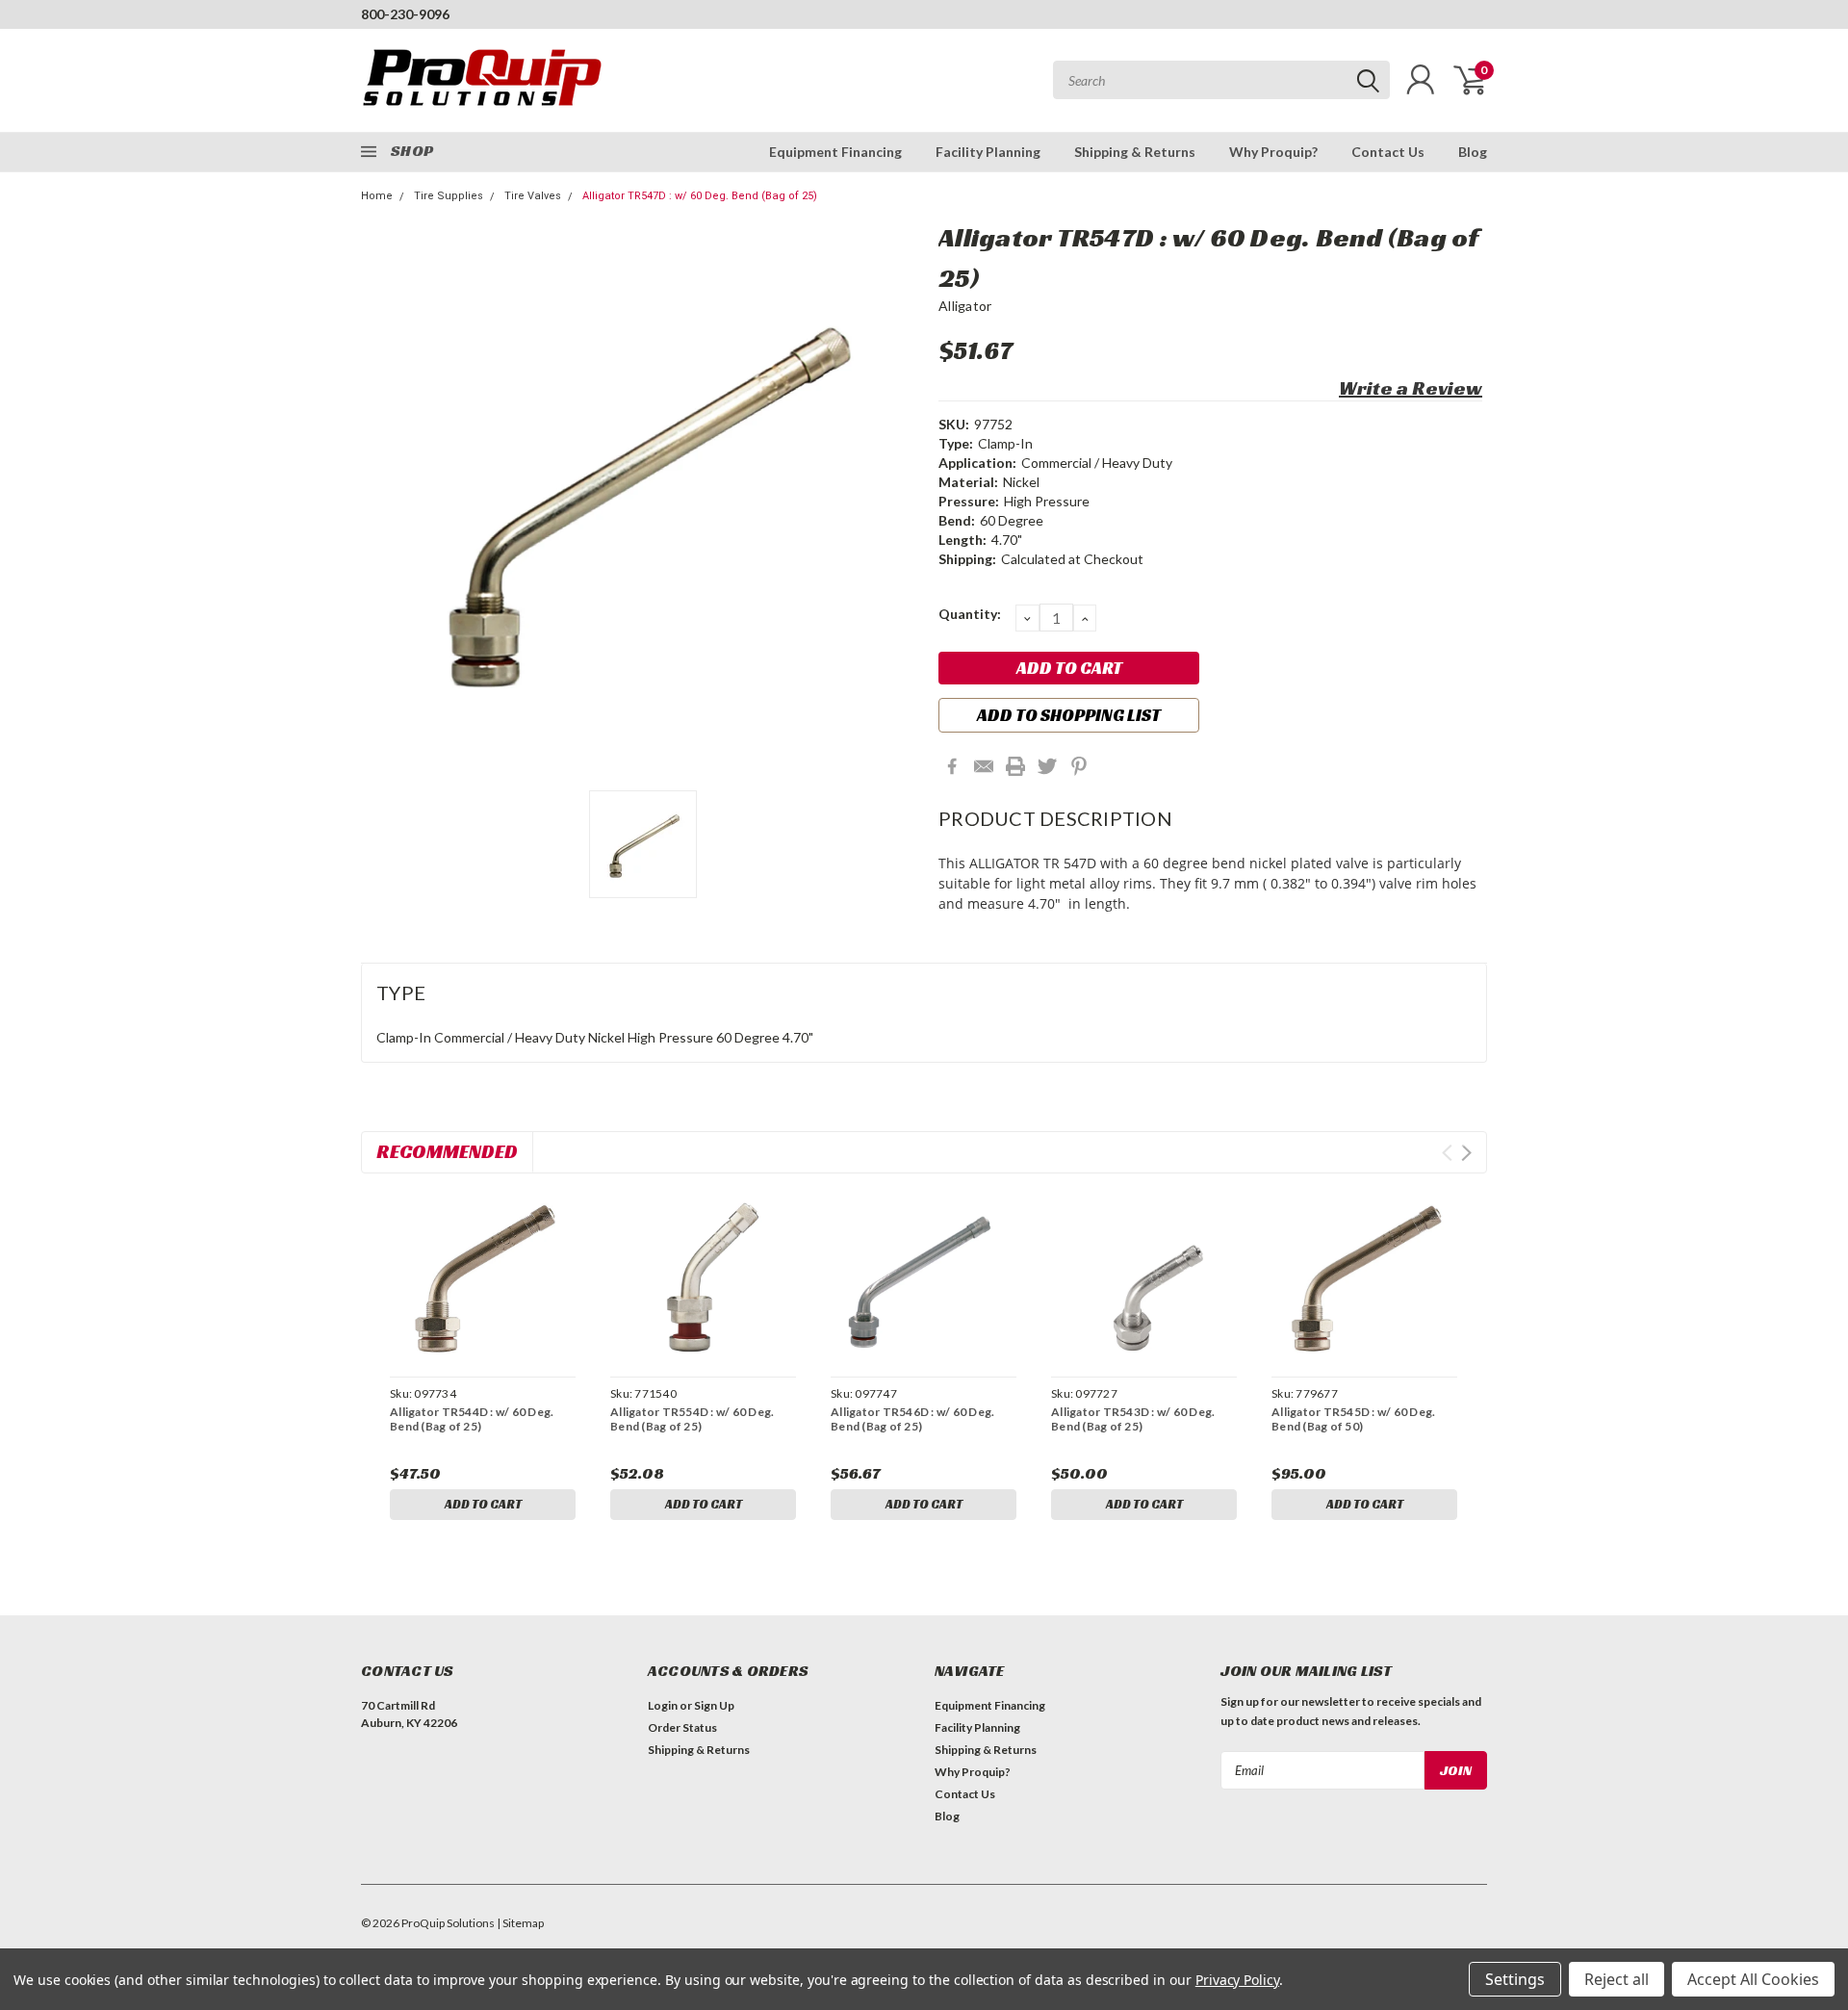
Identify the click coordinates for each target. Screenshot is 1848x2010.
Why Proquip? (1273, 152)
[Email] (984, 766)
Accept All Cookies (1753, 1979)
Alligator (965, 306)
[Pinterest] (1079, 766)
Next (1466, 1153)
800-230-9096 (405, 14)
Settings (1515, 1979)
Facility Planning (988, 152)
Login (663, 1705)
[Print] (1015, 766)
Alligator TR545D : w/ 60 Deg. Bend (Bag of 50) (1353, 1419)
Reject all (1617, 1979)
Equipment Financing (835, 152)
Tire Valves (533, 196)
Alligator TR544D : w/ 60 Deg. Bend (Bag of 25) (472, 1419)
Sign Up (714, 1705)
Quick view (482, 1278)
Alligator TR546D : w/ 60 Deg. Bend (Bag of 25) (912, 1419)
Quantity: (970, 614)
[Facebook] (952, 766)
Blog (1473, 152)
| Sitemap (520, 1923)
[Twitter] (1047, 766)
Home (377, 196)
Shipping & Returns (1135, 152)
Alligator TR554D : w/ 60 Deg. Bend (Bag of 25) (692, 1419)
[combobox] (1221, 80)
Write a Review (1411, 388)
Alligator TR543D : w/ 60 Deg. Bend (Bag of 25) (1133, 1419)
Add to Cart (483, 1504)
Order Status (682, 1727)
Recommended (447, 1151)
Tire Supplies (449, 196)
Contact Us (1388, 152)
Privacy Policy (1237, 1980)
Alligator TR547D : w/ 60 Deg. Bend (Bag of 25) (700, 196)
